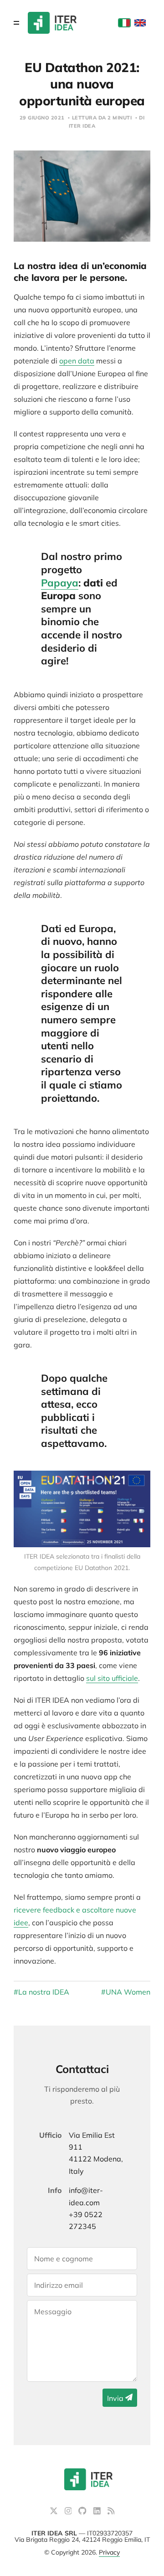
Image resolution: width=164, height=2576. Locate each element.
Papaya (60, 583)
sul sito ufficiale (112, 1678)
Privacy (109, 2552)
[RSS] (111, 2512)
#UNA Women (126, 1992)
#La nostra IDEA (41, 1992)
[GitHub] (83, 2512)
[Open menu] (16, 23)
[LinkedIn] (98, 2512)
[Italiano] (125, 23)
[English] (140, 23)
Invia (116, 2398)
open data (77, 361)
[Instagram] (69, 2512)
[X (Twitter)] (55, 2512)
